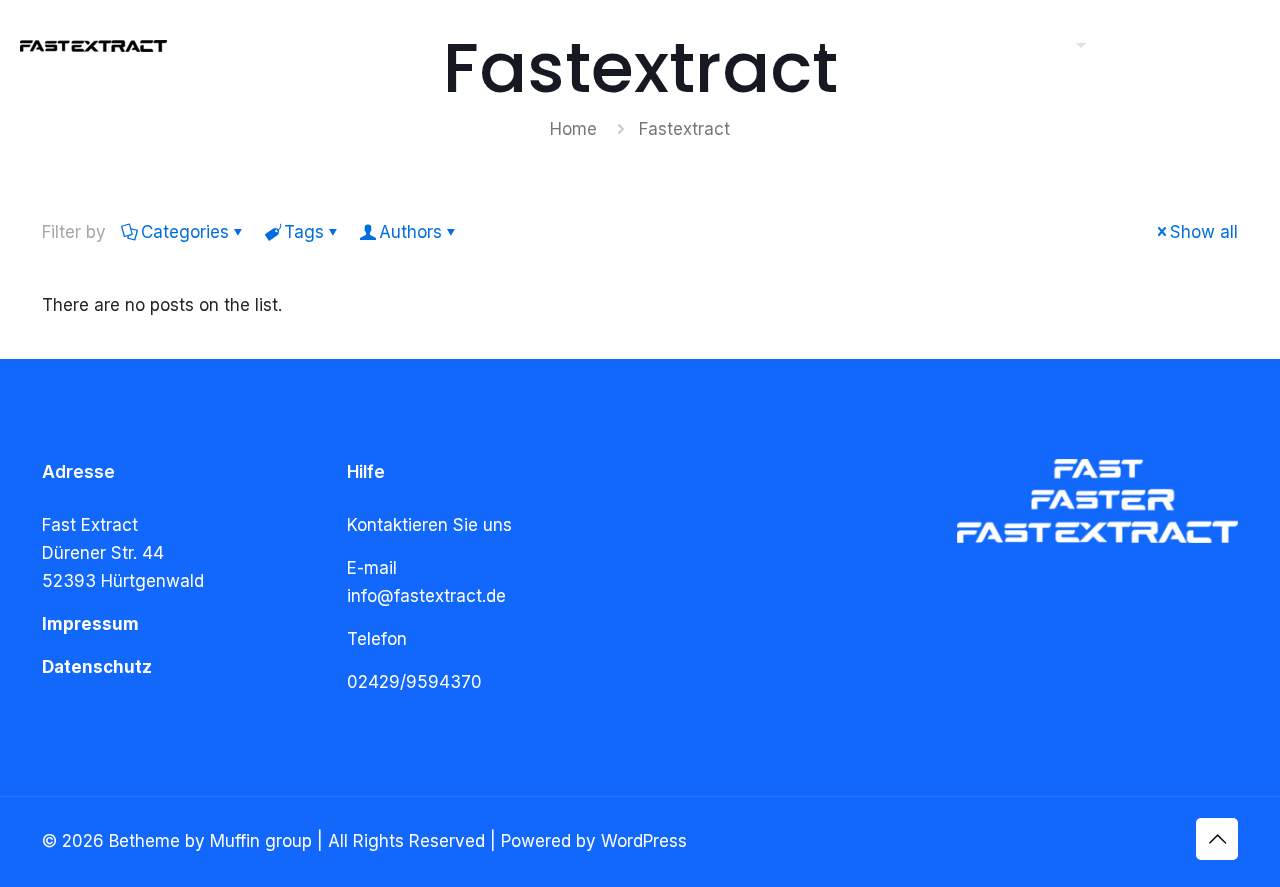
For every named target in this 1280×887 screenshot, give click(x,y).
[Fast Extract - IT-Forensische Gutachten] (93, 45)
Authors (410, 232)
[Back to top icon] (1217, 839)
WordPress (644, 841)
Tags (304, 232)
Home (573, 129)
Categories (185, 232)
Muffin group (261, 841)
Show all (1204, 232)
